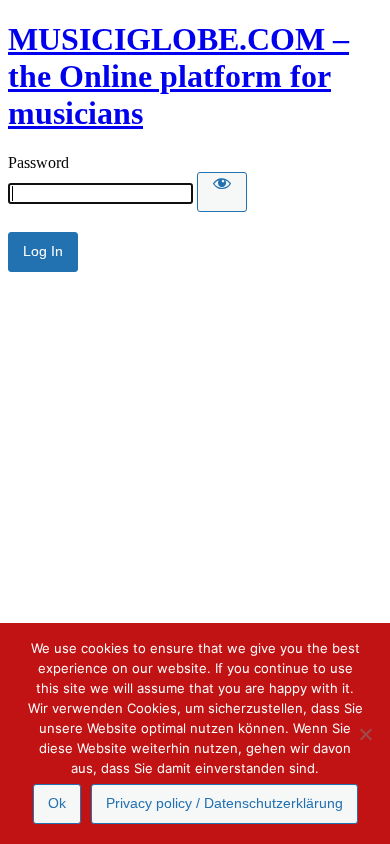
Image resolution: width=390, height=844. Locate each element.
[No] (365, 734)
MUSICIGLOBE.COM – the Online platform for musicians (178, 76)
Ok (57, 803)
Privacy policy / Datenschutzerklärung (224, 803)
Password (38, 162)
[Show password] (222, 192)
